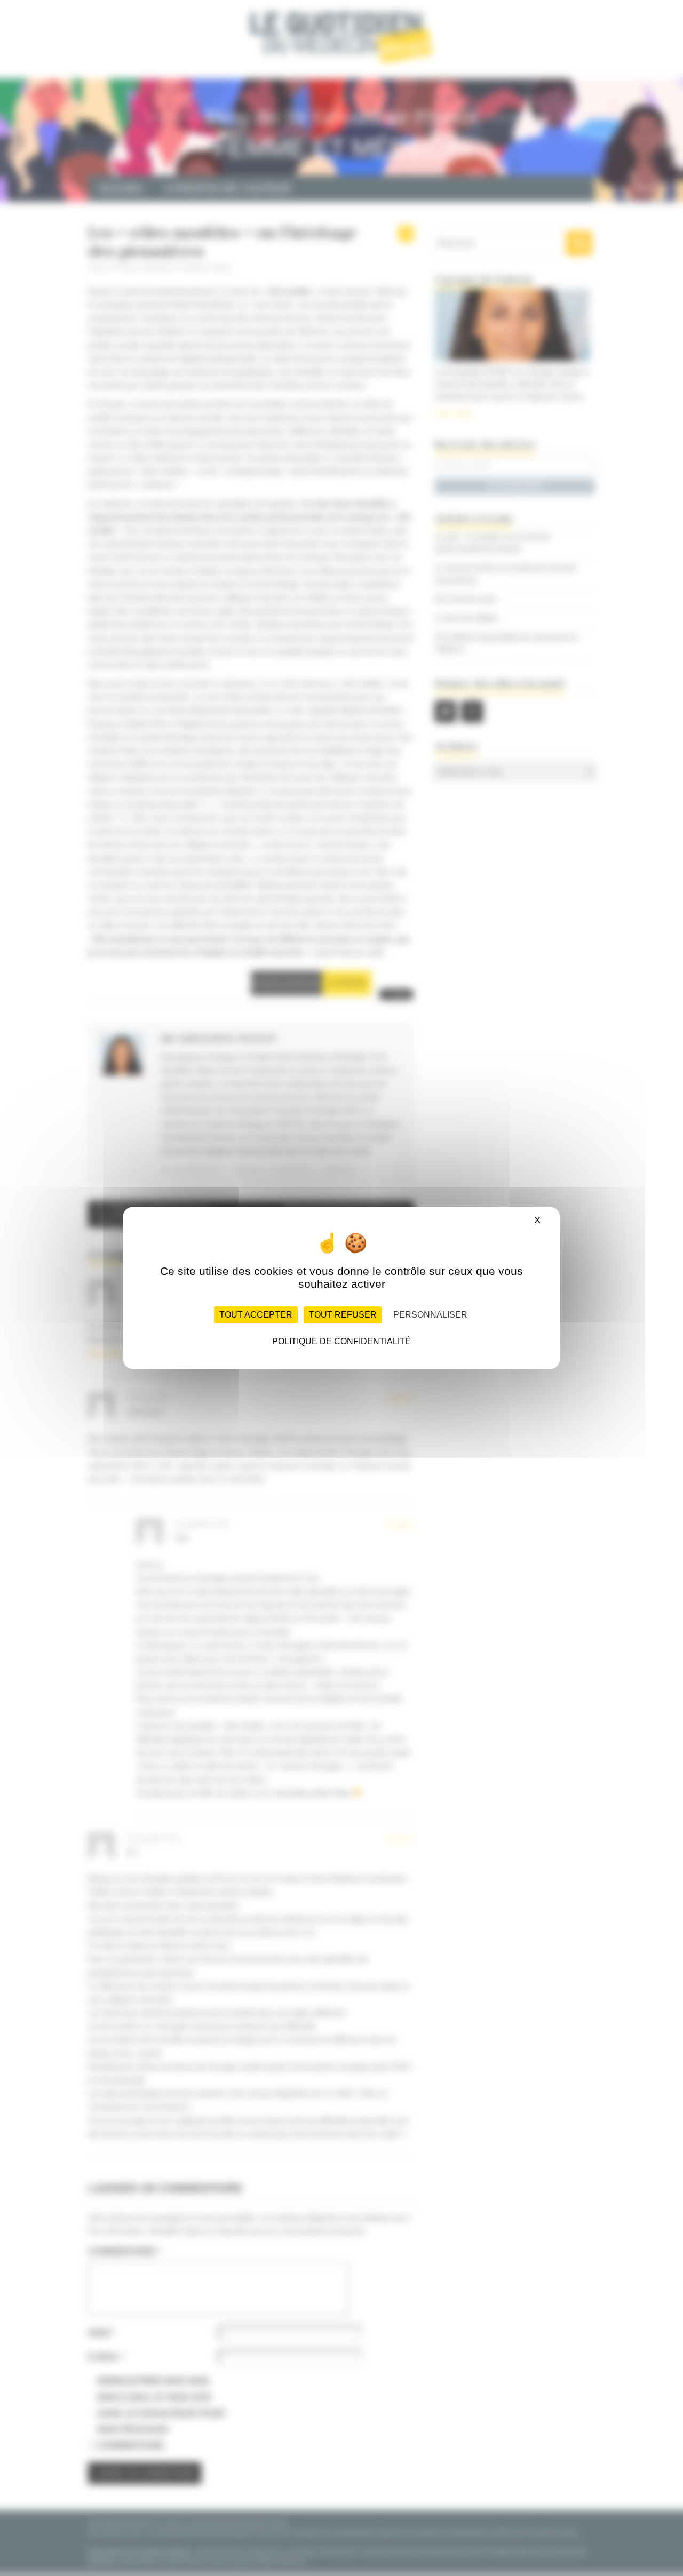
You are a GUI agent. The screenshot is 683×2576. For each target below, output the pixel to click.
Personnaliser (430, 1315)
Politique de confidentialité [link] (341, 1341)
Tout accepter (256, 1315)
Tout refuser (343, 1315)
